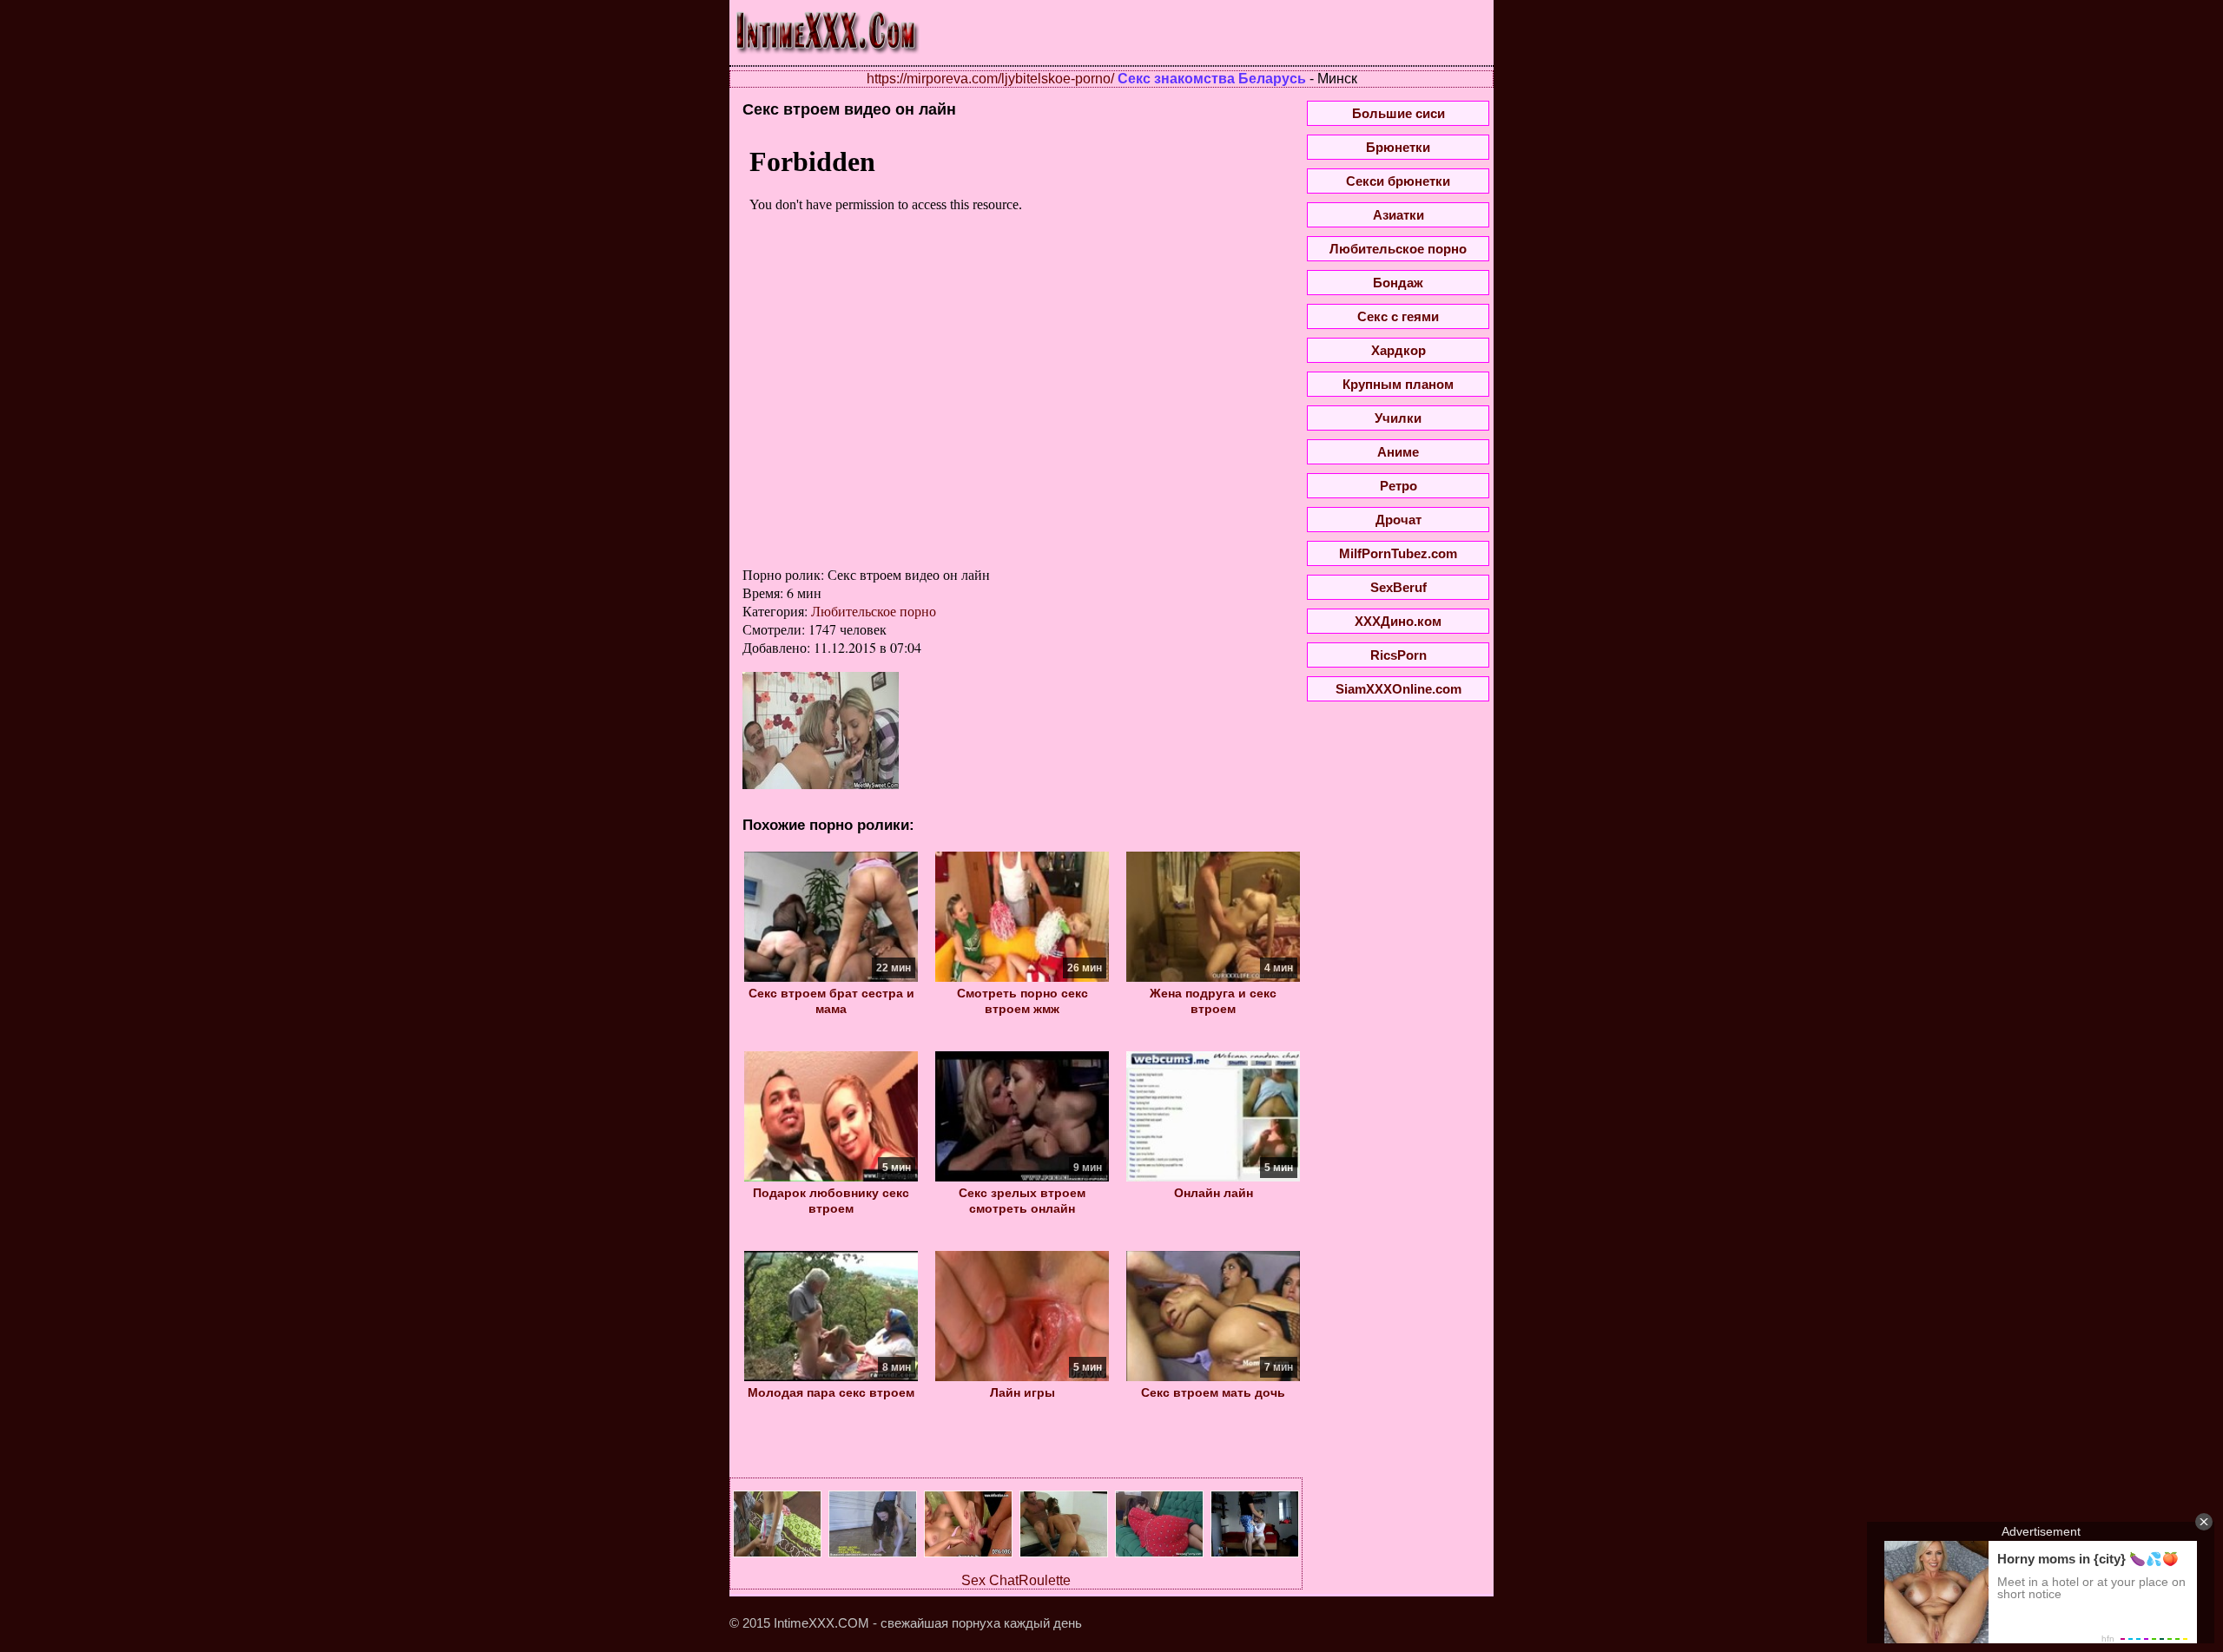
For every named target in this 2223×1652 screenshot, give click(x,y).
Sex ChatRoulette (1016, 1580)
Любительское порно (874, 611)
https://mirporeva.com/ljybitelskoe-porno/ (990, 79)
